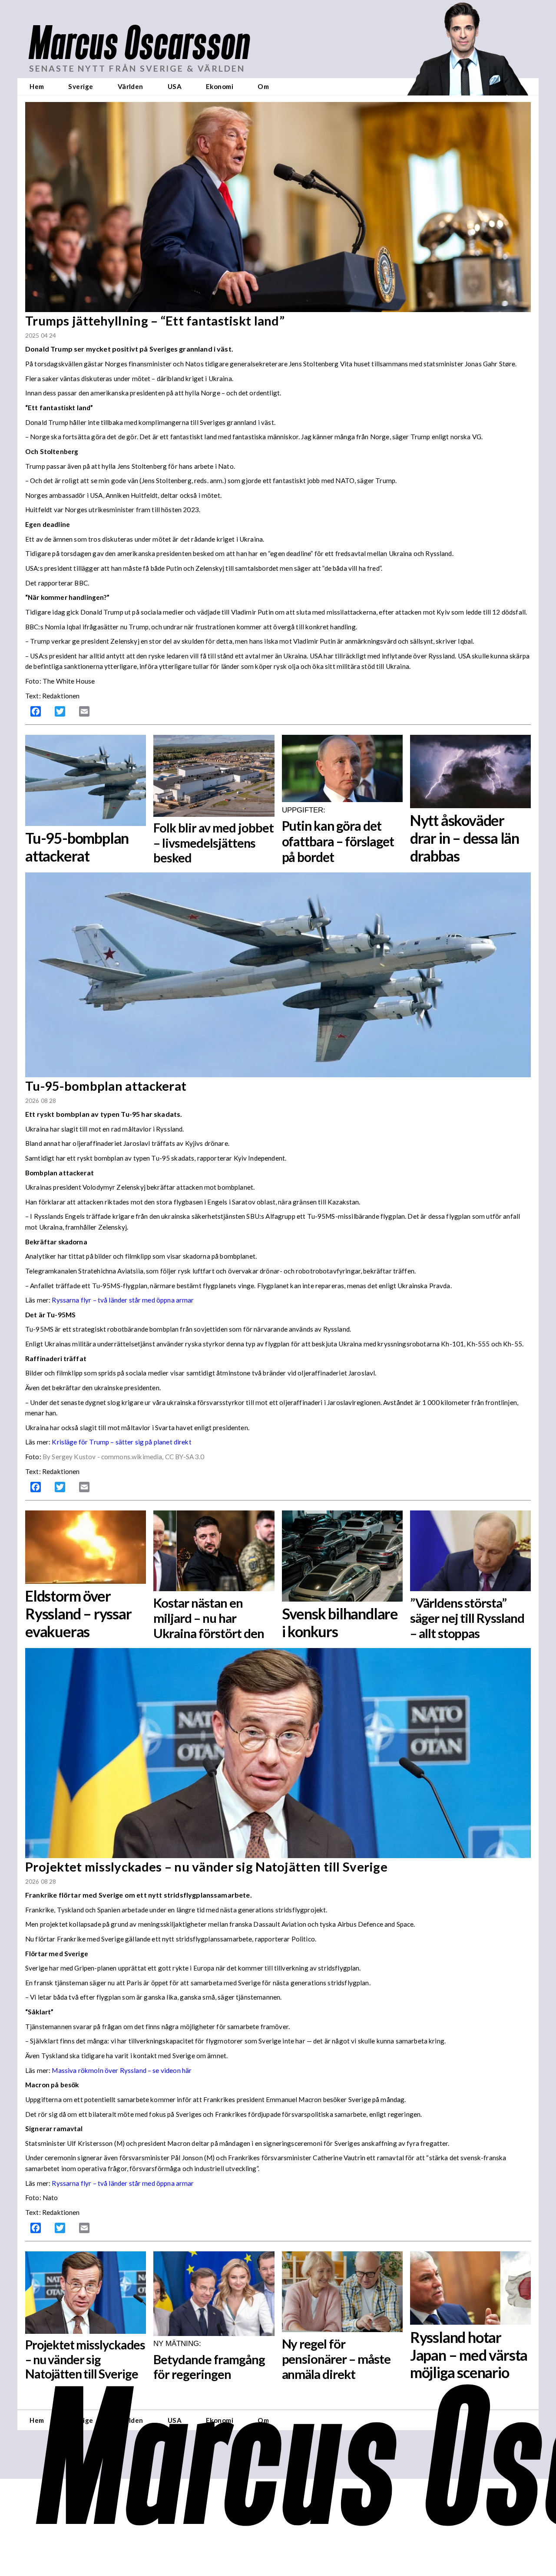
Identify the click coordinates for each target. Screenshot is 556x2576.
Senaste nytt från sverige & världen (137, 68)
